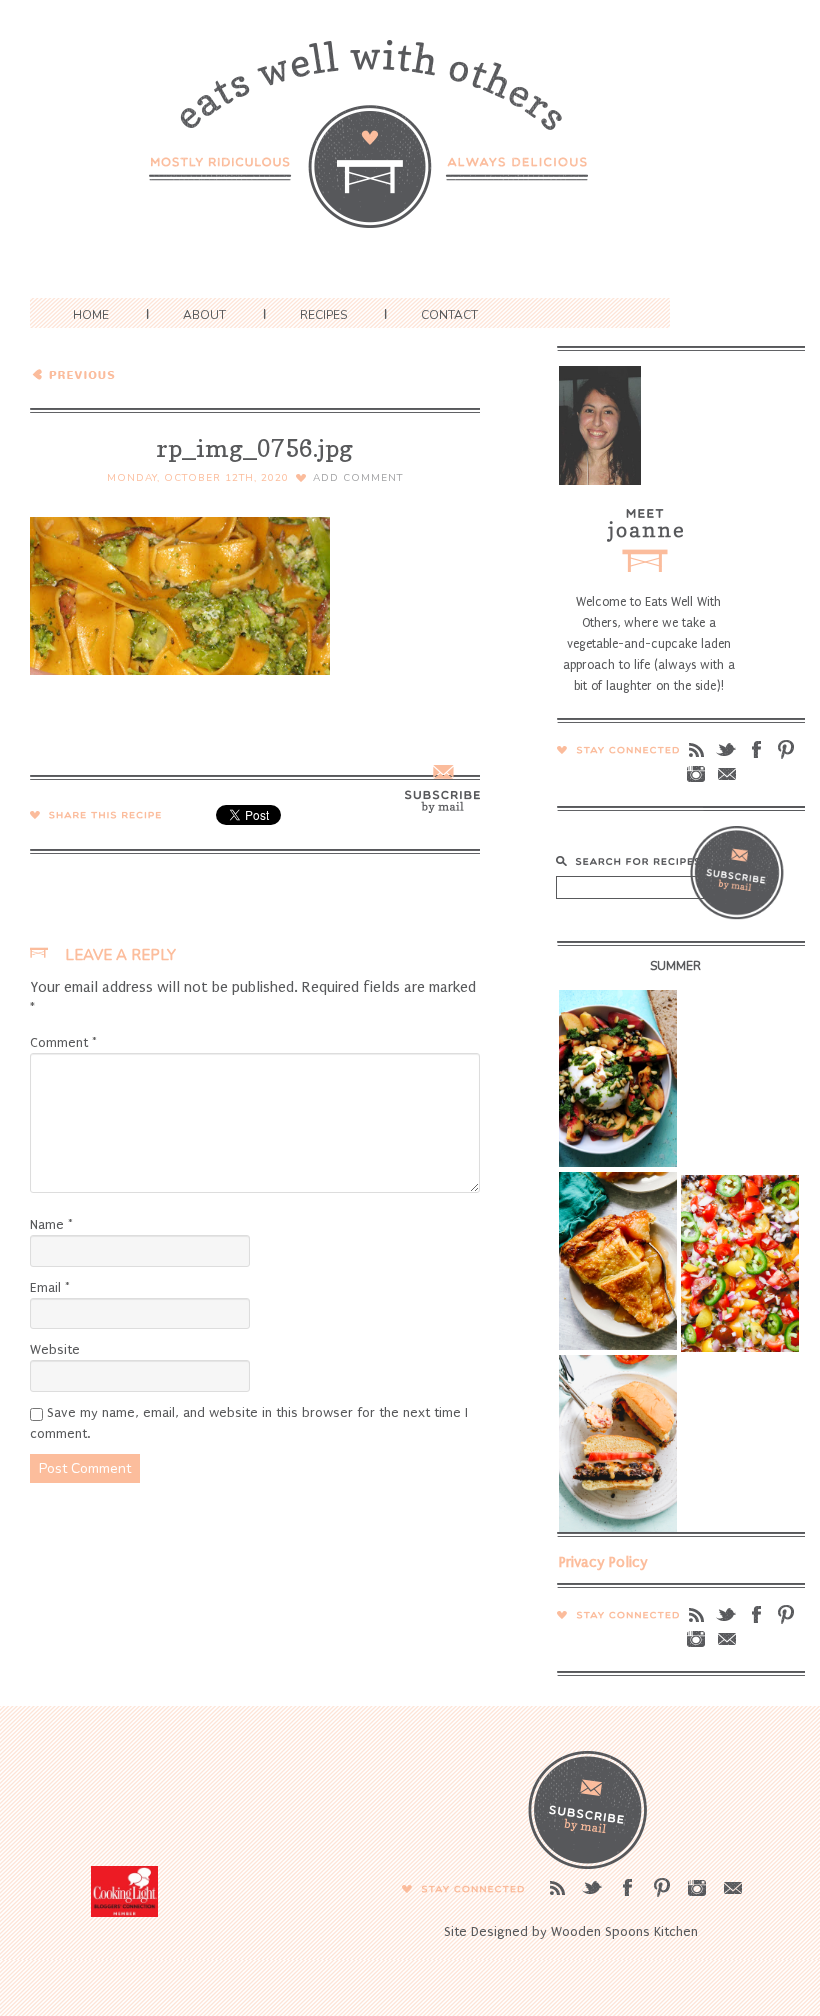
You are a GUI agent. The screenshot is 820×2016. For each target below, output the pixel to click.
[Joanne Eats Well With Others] (410, 146)
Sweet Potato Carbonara (169, 373)
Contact (449, 315)
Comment (63, 1042)
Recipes (323, 315)
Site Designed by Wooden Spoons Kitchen (571, 1931)
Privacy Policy (603, 1562)
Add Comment (358, 478)
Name (51, 1224)
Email (50, 1287)
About (204, 315)
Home (91, 315)
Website (55, 1349)
